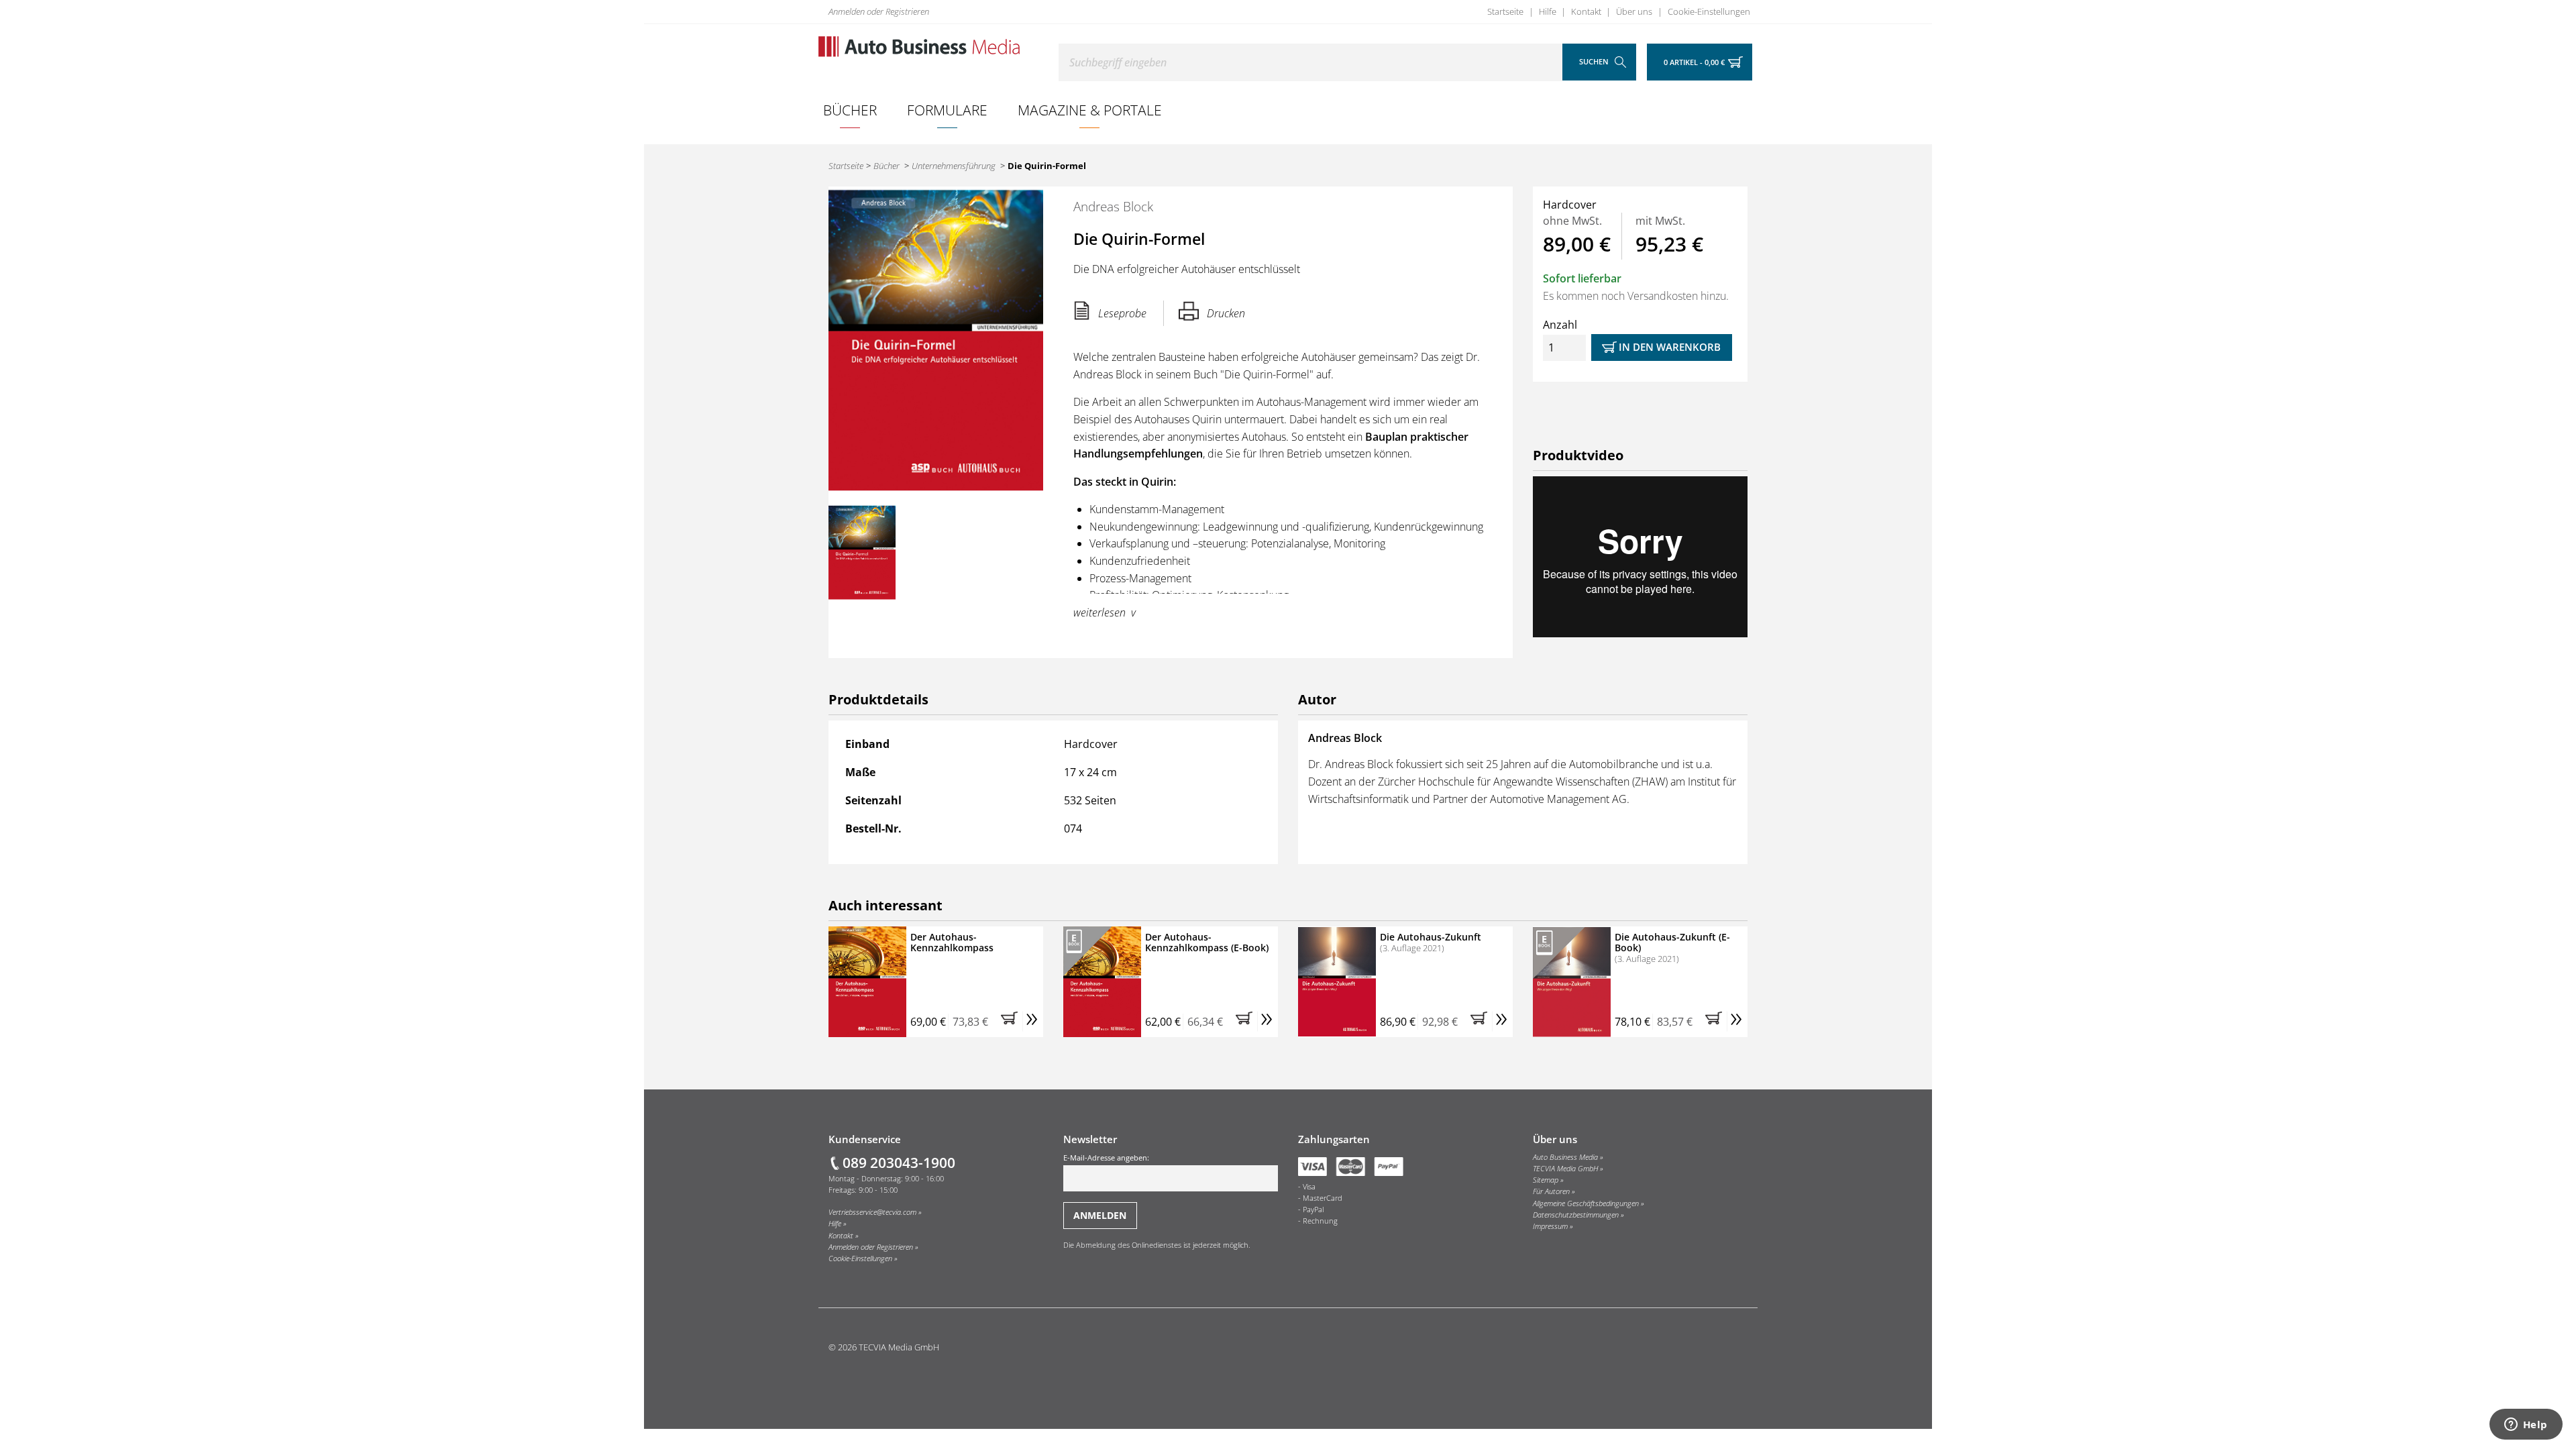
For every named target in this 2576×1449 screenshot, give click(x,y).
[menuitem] (850, 110)
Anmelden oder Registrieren (879, 11)
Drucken (1226, 313)
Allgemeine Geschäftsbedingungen (1586, 1203)
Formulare (947, 110)
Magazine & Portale (1090, 110)
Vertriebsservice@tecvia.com (872, 1212)
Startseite (1505, 11)
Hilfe (1548, 11)
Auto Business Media (1565, 1157)
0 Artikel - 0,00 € (1694, 62)
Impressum (1550, 1226)
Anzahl (1560, 325)
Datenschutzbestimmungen (1576, 1215)
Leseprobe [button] (1122, 313)
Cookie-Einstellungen (1709, 11)
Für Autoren (1551, 1191)
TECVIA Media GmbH (1565, 1169)
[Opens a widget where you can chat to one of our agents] (2526, 1426)
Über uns (1634, 11)
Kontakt (1586, 11)
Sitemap (1546, 1180)
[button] (1012, 1022)
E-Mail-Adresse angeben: (1106, 1158)
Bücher (850, 110)
